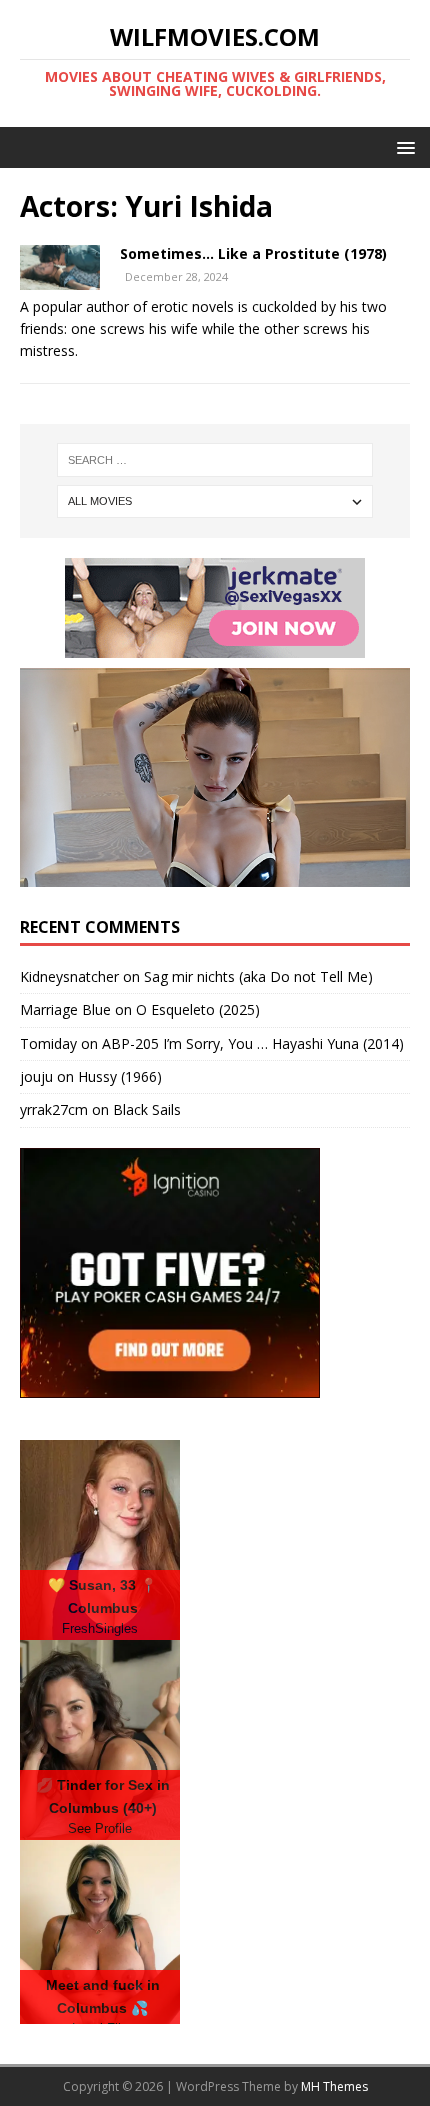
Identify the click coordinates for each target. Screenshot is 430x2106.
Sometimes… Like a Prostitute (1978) (253, 253)
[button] (402, 146)
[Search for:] (215, 460)
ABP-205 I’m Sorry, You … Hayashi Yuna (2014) (253, 1043)
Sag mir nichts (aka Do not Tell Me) (258, 976)
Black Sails (147, 1109)
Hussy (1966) (120, 1076)
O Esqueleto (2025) (198, 1009)
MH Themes (334, 2086)
